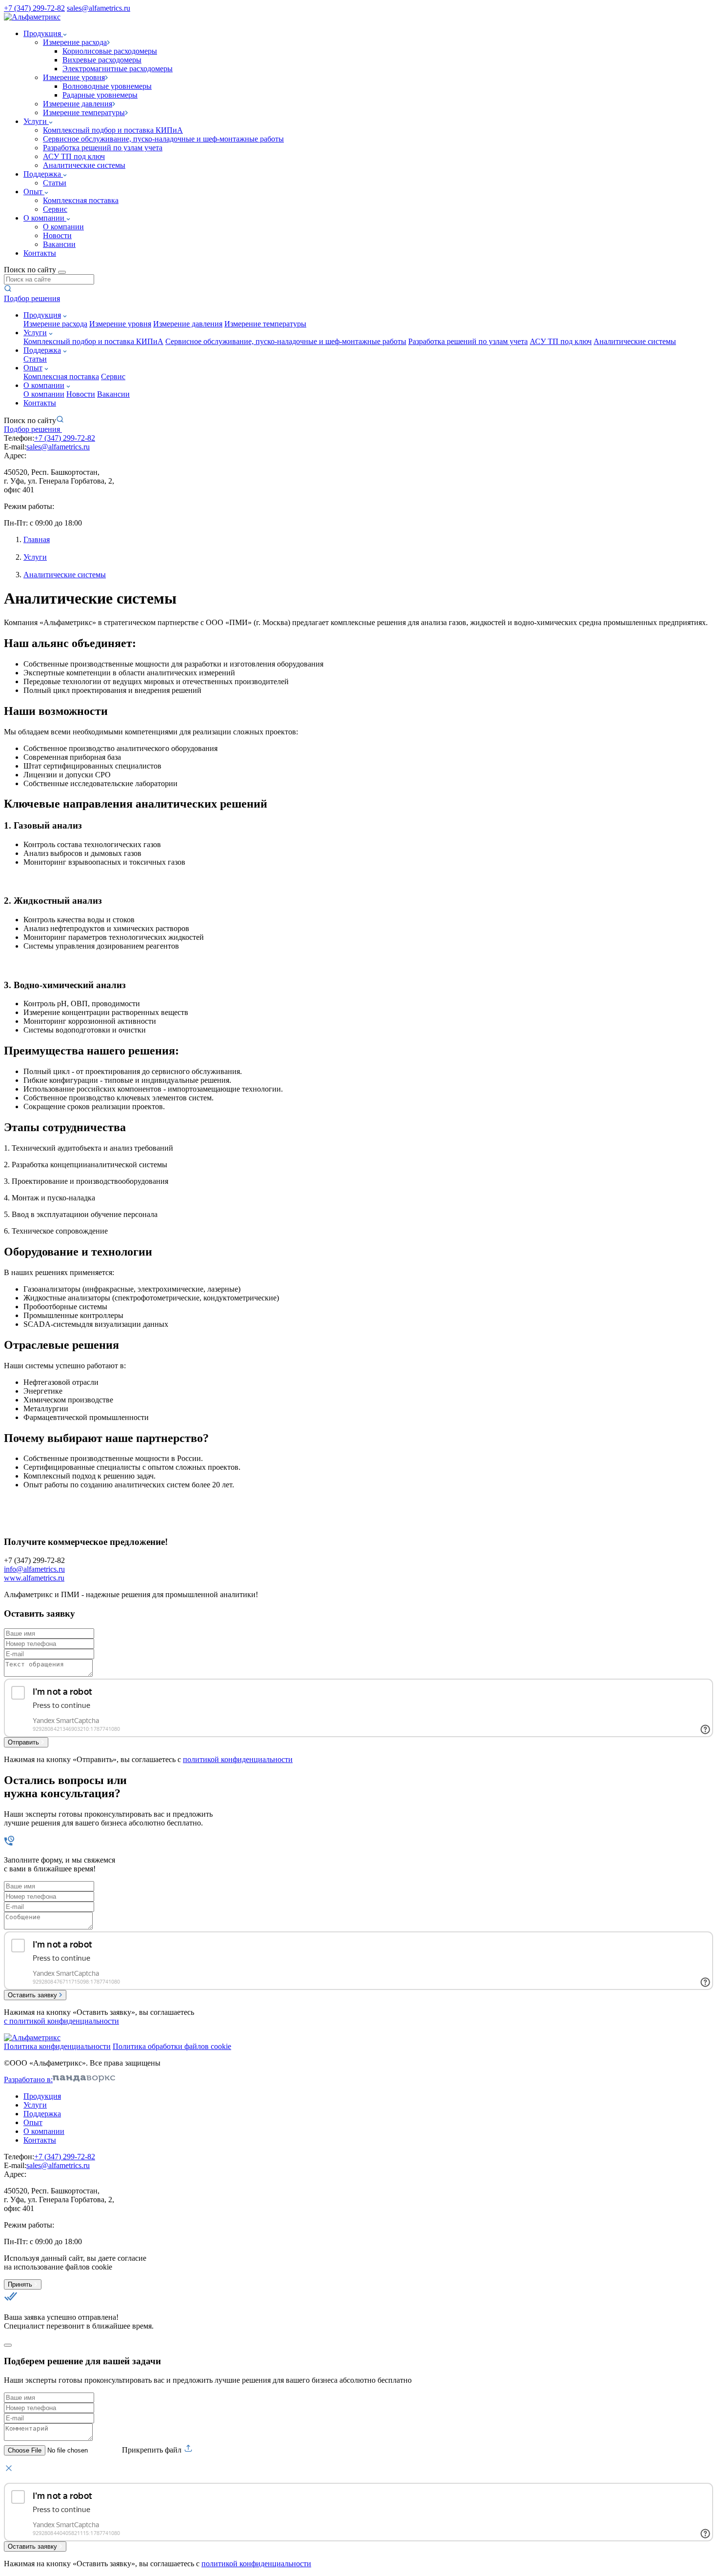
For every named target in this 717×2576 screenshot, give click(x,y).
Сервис (55, 209)
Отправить (23, 1742)
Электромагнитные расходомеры (118, 69)
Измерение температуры (265, 324)
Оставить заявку (32, 1995)
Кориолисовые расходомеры (110, 51)
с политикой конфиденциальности (61, 2021)
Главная (37, 539)
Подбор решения (32, 298)
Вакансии (59, 244)
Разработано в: (28, 2079)
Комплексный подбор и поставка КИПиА (113, 130)
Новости (57, 235)
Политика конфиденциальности (57, 2046)
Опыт (34, 192)
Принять (20, 2284)
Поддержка (43, 174)
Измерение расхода (55, 324)
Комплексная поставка (81, 200)
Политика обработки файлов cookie (172, 2046)
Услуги (36, 121)
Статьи (55, 183)
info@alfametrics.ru (34, 1569)
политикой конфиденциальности (238, 1759)
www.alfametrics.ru (34, 1578)
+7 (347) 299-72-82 (34, 8)
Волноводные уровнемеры (107, 86)
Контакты (40, 253)
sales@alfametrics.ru (99, 8)
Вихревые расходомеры (102, 60)
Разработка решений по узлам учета (103, 148)
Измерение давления (188, 324)
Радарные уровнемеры (100, 95)
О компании (45, 218)
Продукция (43, 33)
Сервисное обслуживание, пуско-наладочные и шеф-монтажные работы (163, 139)
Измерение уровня (120, 324)
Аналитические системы (84, 165)
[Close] (8, 2345)
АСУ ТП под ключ (74, 156)
